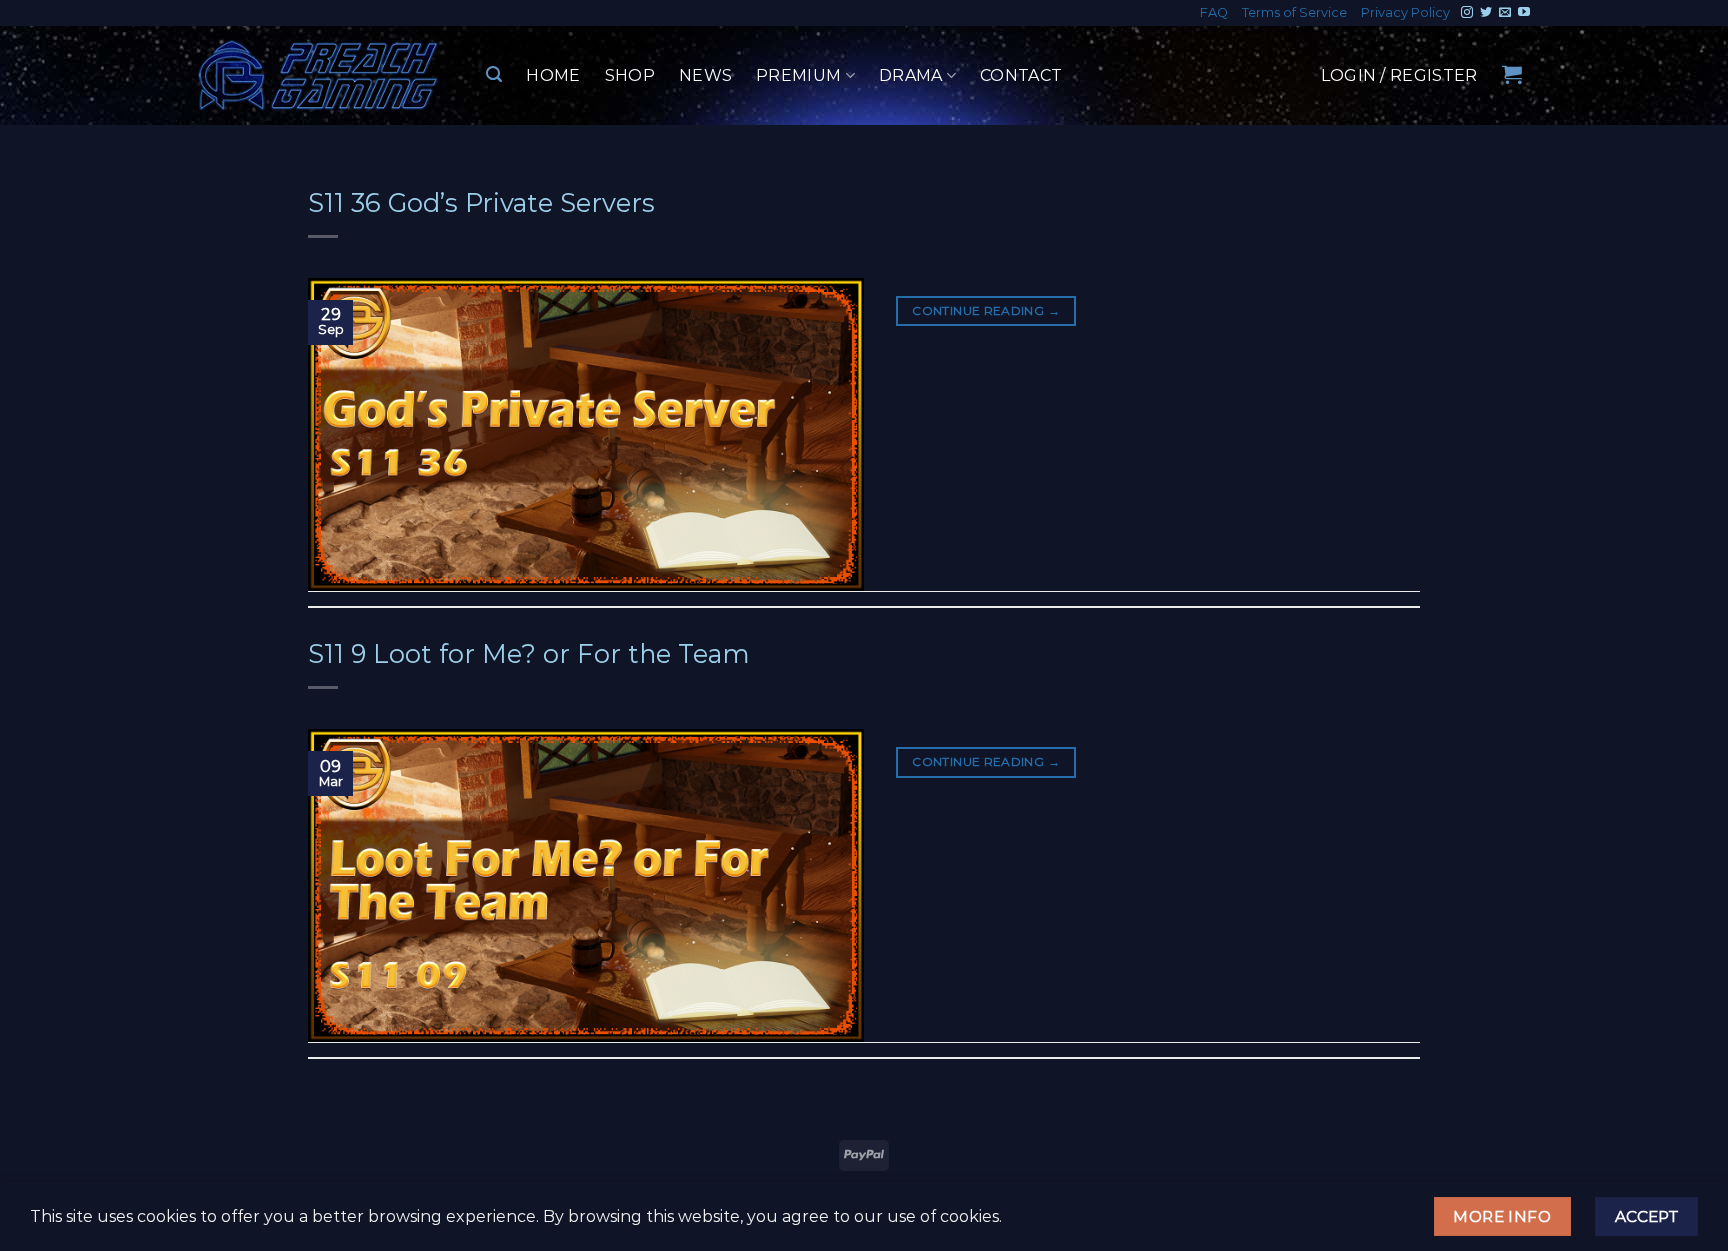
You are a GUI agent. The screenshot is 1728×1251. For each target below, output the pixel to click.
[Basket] (1512, 74)
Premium (798, 75)
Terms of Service (1294, 12)
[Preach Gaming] (319, 75)
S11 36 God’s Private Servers (481, 202)
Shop (630, 75)
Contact (1021, 75)
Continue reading (986, 310)
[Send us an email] (1505, 13)
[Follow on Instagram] (1467, 13)
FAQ (1214, 12)
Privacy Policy (1405, 12)
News (705, 75)
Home (553, 75)
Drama (911, 75)
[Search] (494, 74)
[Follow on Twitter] (1486, 13)
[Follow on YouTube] (1524, 13)
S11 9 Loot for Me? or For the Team (529, 653)
